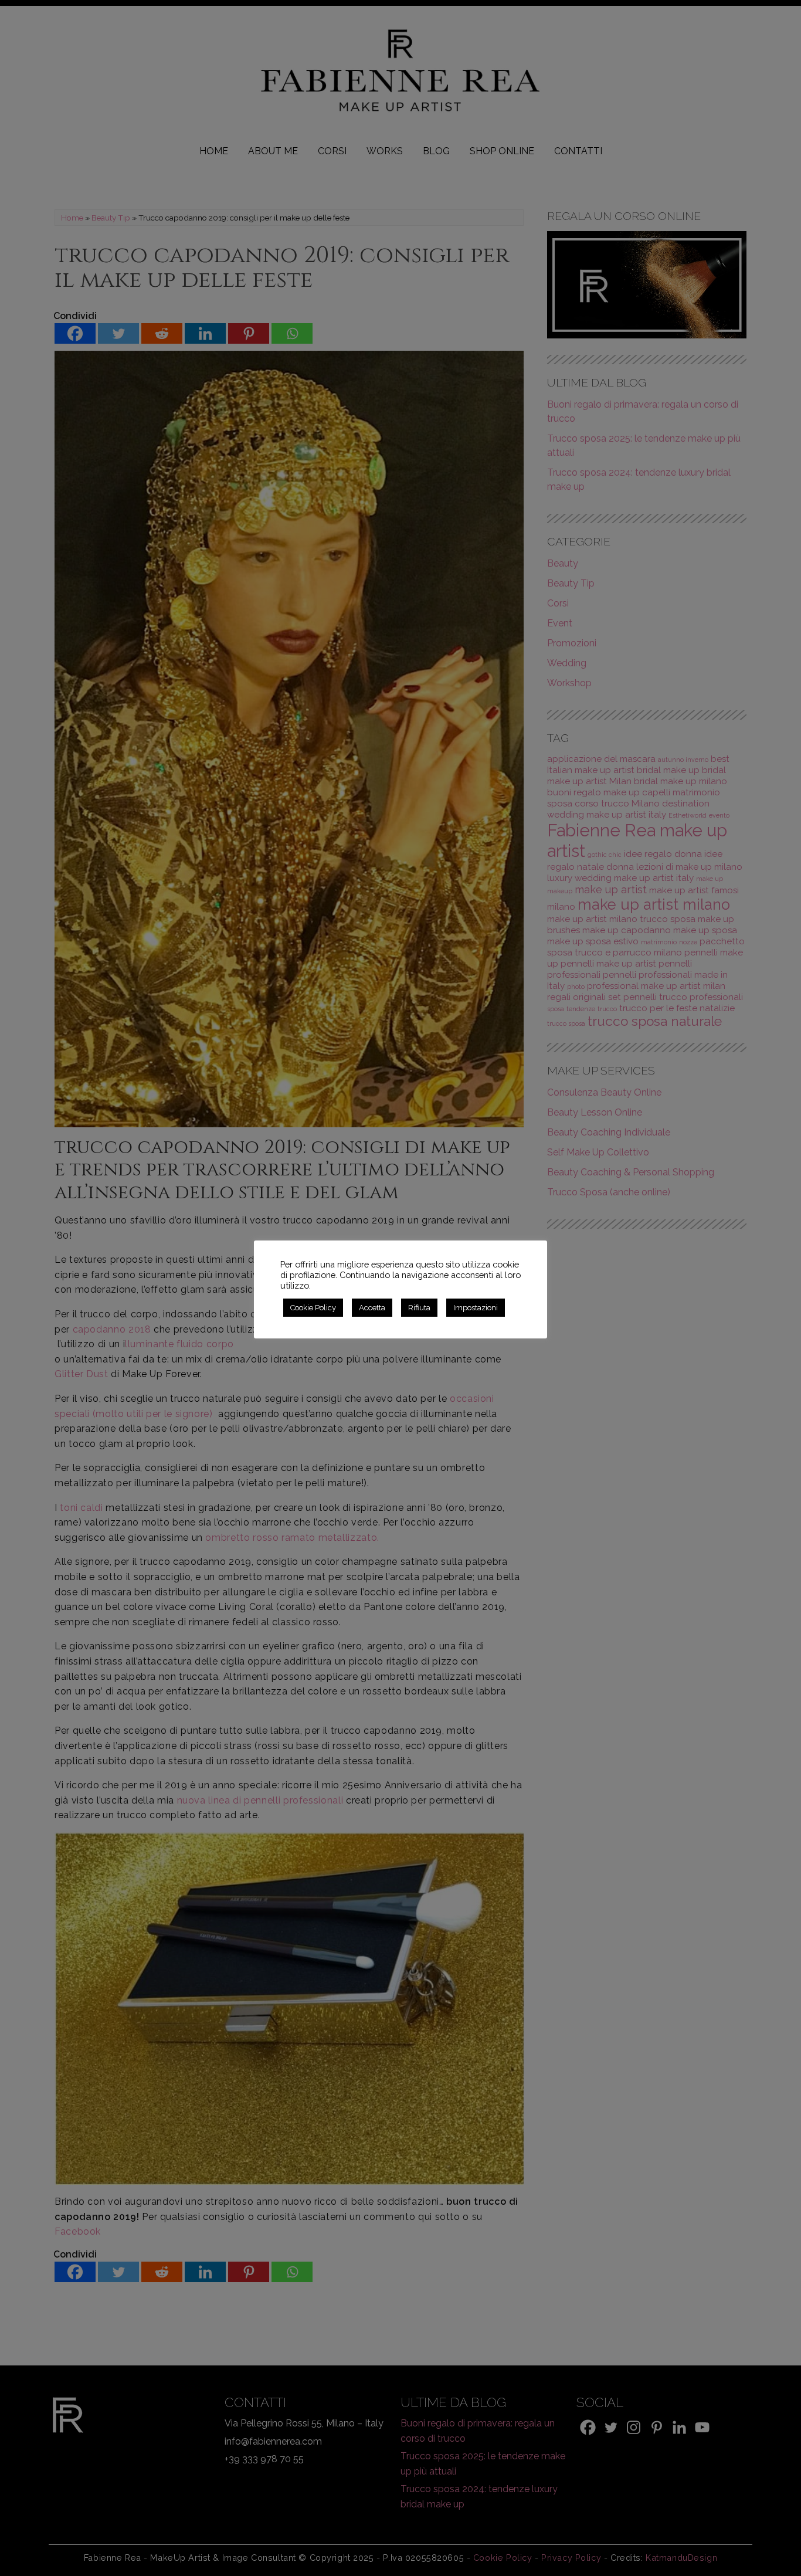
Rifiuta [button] (419, 1308)
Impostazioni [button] (476, 1308)
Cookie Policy (313, 1308)
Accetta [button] (372, 1308)
